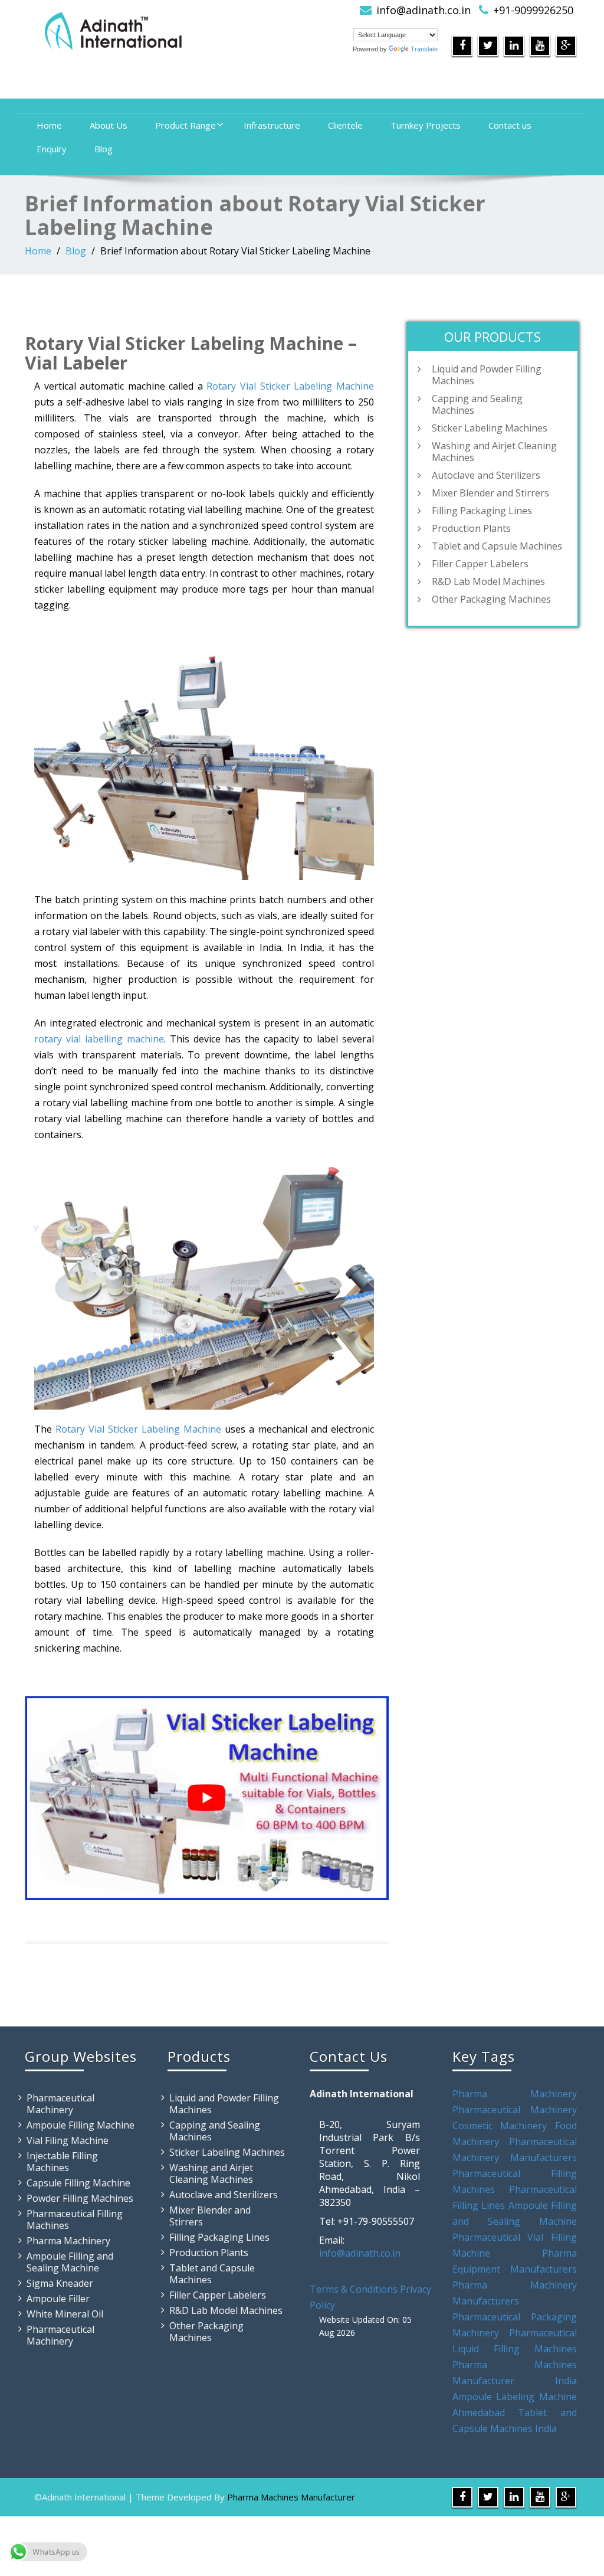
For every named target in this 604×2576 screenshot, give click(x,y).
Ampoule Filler (58, 2299)
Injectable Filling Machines (62, 2162)
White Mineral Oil (65, 2314)
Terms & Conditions (354, 2289)
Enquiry (52, 149)
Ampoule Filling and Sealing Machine (70, 2262)
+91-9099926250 (533, 10)
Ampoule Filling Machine (81, 2125)
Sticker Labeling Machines (490, 428)
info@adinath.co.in (424, 10)
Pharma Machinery (68, 2241)
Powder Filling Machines (80, 2198)
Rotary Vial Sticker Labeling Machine (290, 386)
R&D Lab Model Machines (488, 581)
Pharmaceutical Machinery (60, 2104)
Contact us (510, 125)
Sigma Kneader (60, 2283)
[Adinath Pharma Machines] (159, 30)
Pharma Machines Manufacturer (291, 2497)
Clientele (345, 125)
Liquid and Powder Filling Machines (487, 375)
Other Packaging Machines (491, 599)
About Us (109, 125)
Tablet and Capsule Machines (497, 546)
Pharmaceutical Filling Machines (75, 2219)
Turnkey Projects (426, 125)
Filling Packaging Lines (482, 511)
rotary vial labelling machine (99, 1039)
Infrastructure (272, 125)
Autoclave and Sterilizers (486, 475)
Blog (104, 149)
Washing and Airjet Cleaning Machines (494, 452)
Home (49, 125)
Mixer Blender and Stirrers (490, 493)
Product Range (186, 125)
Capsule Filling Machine (78, 2183)
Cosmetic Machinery (500, 2126)
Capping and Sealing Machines (477, 404)
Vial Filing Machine (68, 2140)
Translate (424, 49)
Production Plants (471, 528)
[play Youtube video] (207, 1798)
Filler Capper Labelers (480, 564)
